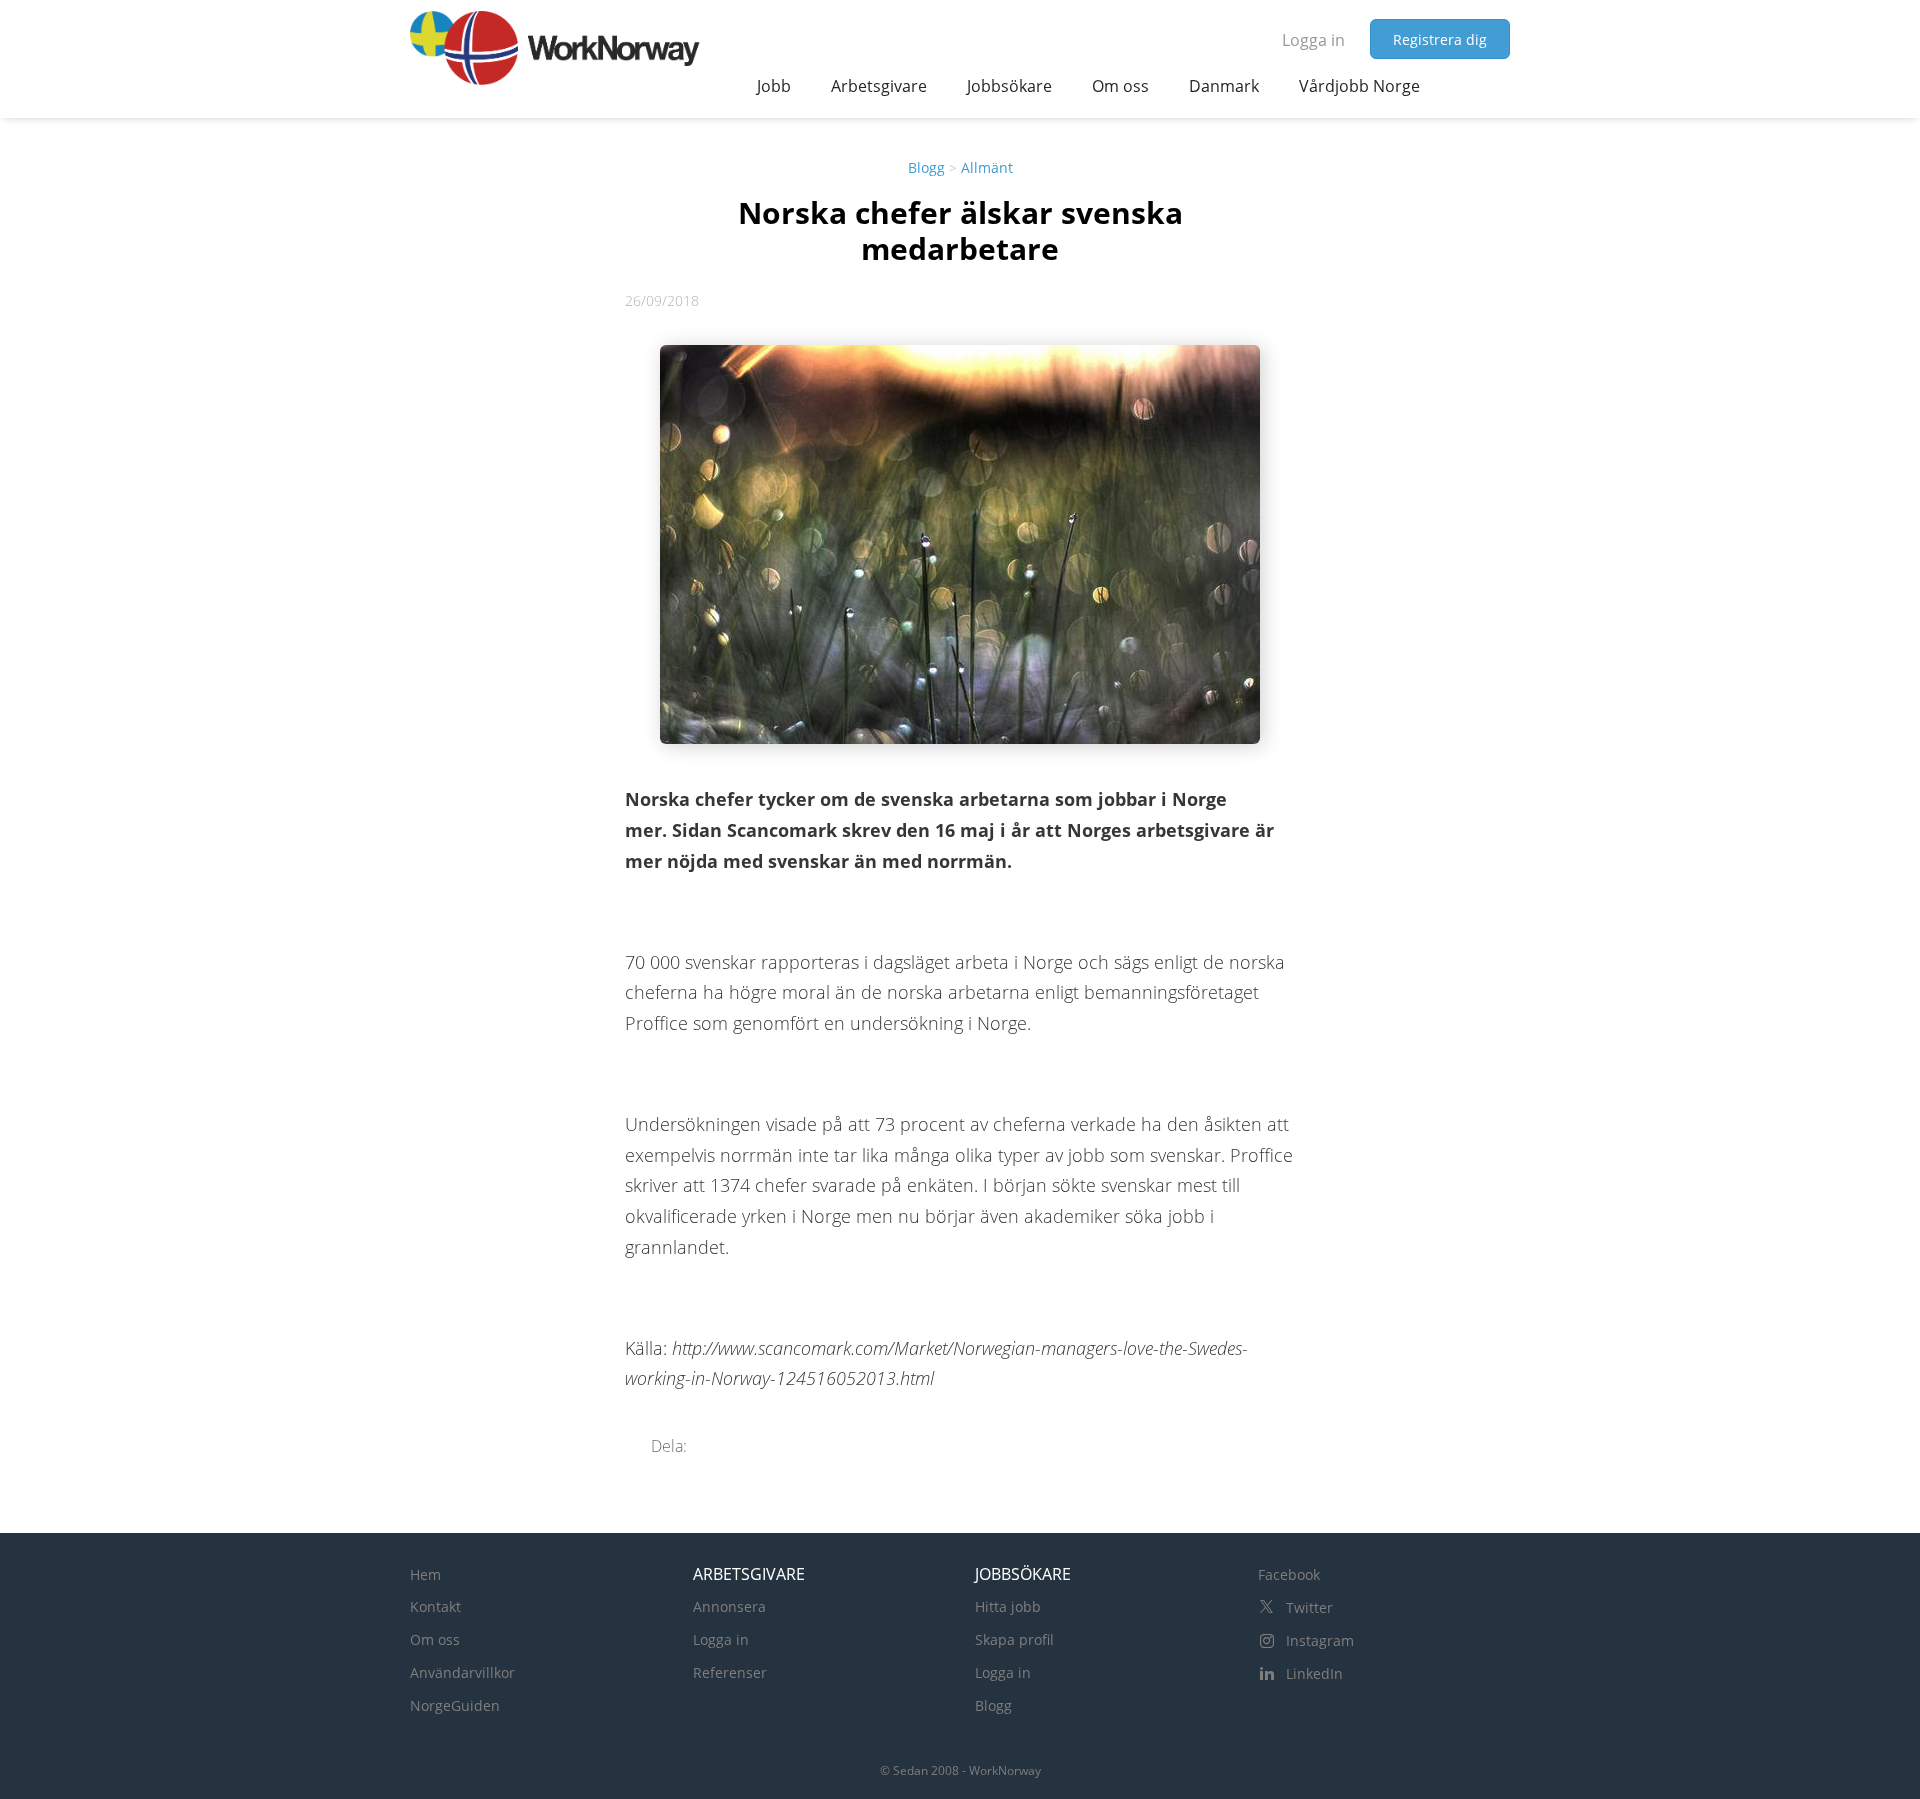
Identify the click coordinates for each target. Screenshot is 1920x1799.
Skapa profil (1014, 1639)
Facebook (1289, 1574)
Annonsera (729, 1606)
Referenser (730, 1672)
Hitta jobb (1008, 1606)
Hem (425, 1574)
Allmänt (987, 167)
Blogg (926, 167)
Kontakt (435, 1606)
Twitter (1309, 1607)
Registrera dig (1440, 39)
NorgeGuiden (455, 1705)
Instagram (1320, 1640)
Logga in (1313, 40)
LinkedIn (1314, 1673)
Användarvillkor (462, 1672)
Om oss (435, 1639)
